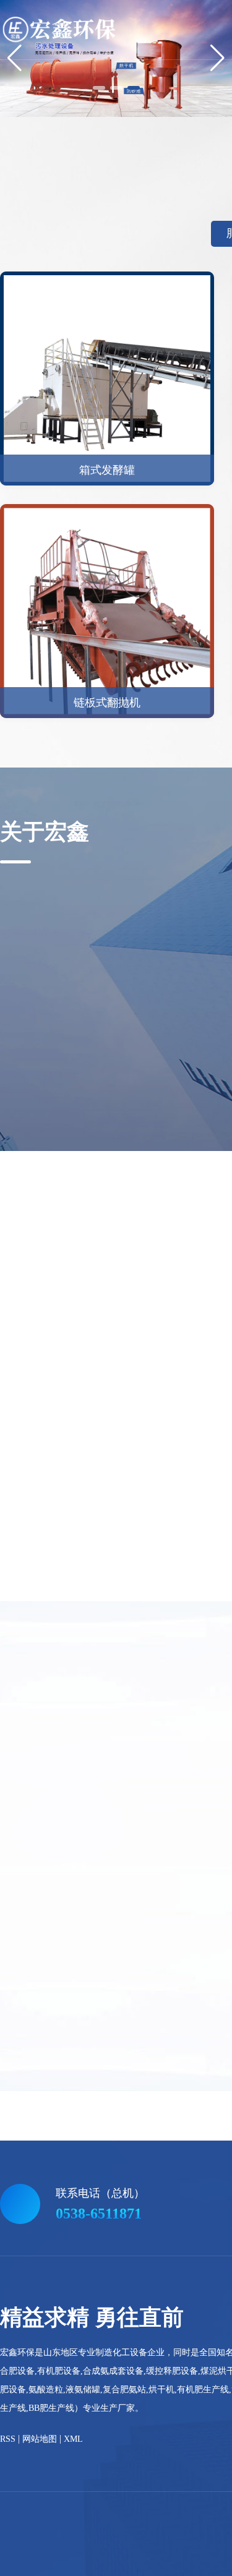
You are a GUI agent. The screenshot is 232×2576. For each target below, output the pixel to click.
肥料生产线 (74, 2172)
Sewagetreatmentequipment (48, 2184)
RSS (8, 2439)
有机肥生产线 (191, 2172)
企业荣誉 (99, 1094)
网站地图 (40, 2439)
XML (73, 2439)
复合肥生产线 (130, 2172)
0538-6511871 (99, 2214)
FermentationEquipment (147, 2184)
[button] (99, 88)
